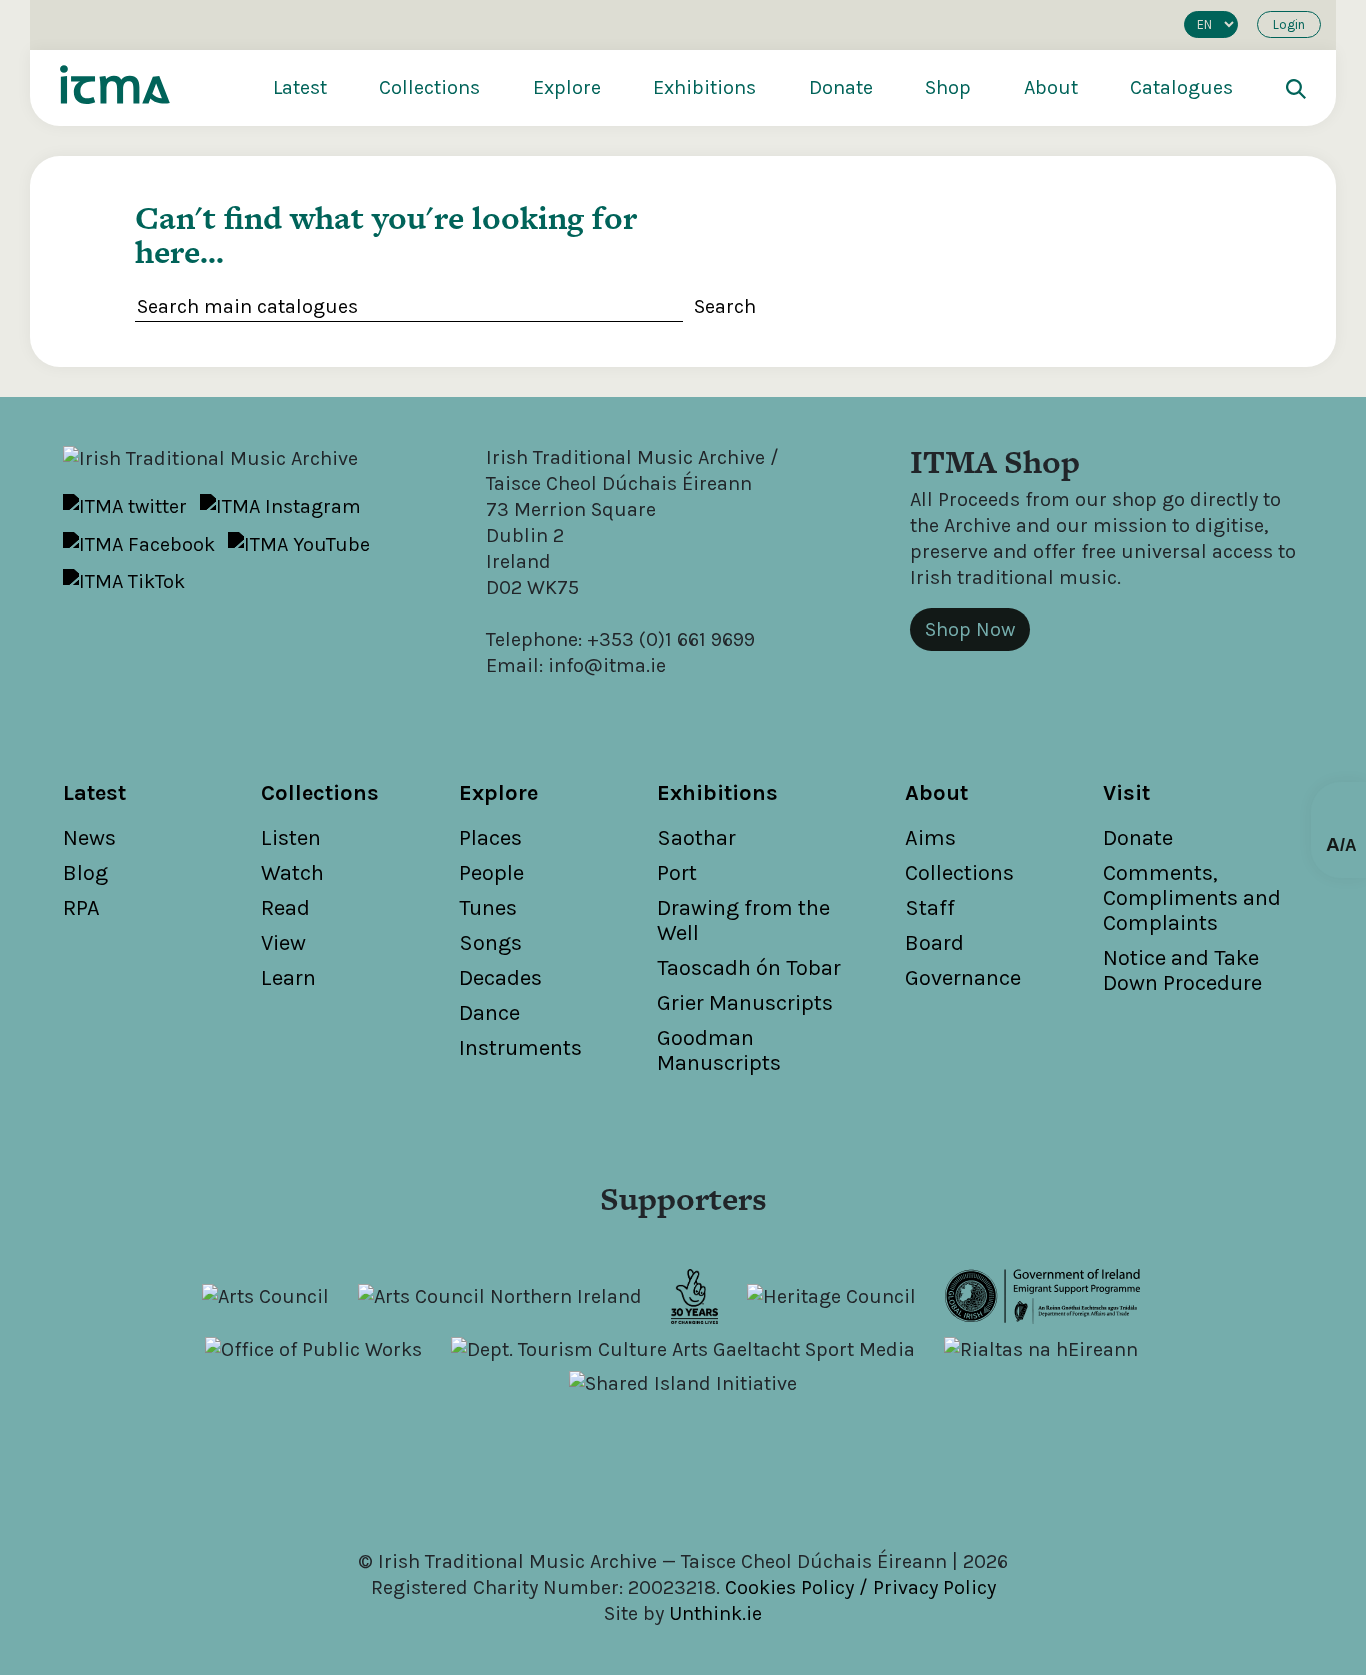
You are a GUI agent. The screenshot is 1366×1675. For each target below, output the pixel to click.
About (1051, 87)
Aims (930, 838)
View (283, 943)
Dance (489, 1013)
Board (934, 943)
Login (1289, 24)
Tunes (488, 908)
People (491, 873)
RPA (81, 908)
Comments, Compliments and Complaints (1192, 898)
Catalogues (1181, 87)
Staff (930, 908)
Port (677, 873)
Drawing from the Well (743, 920)
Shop (948, 87)
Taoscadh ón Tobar (749, 968)
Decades (500, 978)
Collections (429, 87)
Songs (490, 943)
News (89, 838)
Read (285, 908)
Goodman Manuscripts (719, 1050)
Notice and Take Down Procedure (1182, 970)
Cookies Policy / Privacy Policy (860, 1587)
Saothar (696, 838)
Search (725, 306)
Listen (291, 838)
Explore (567, 87)
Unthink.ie (715, 1613)
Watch (292, 873)
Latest (300, 87)
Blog (85, 873)
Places (490, 838)
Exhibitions (704, 87)
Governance (963, 978)
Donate (841, 87)
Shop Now (970, 629)
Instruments (520, 1048)
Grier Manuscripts (745, 1003)
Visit (1126, 793)
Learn (288, 978)
